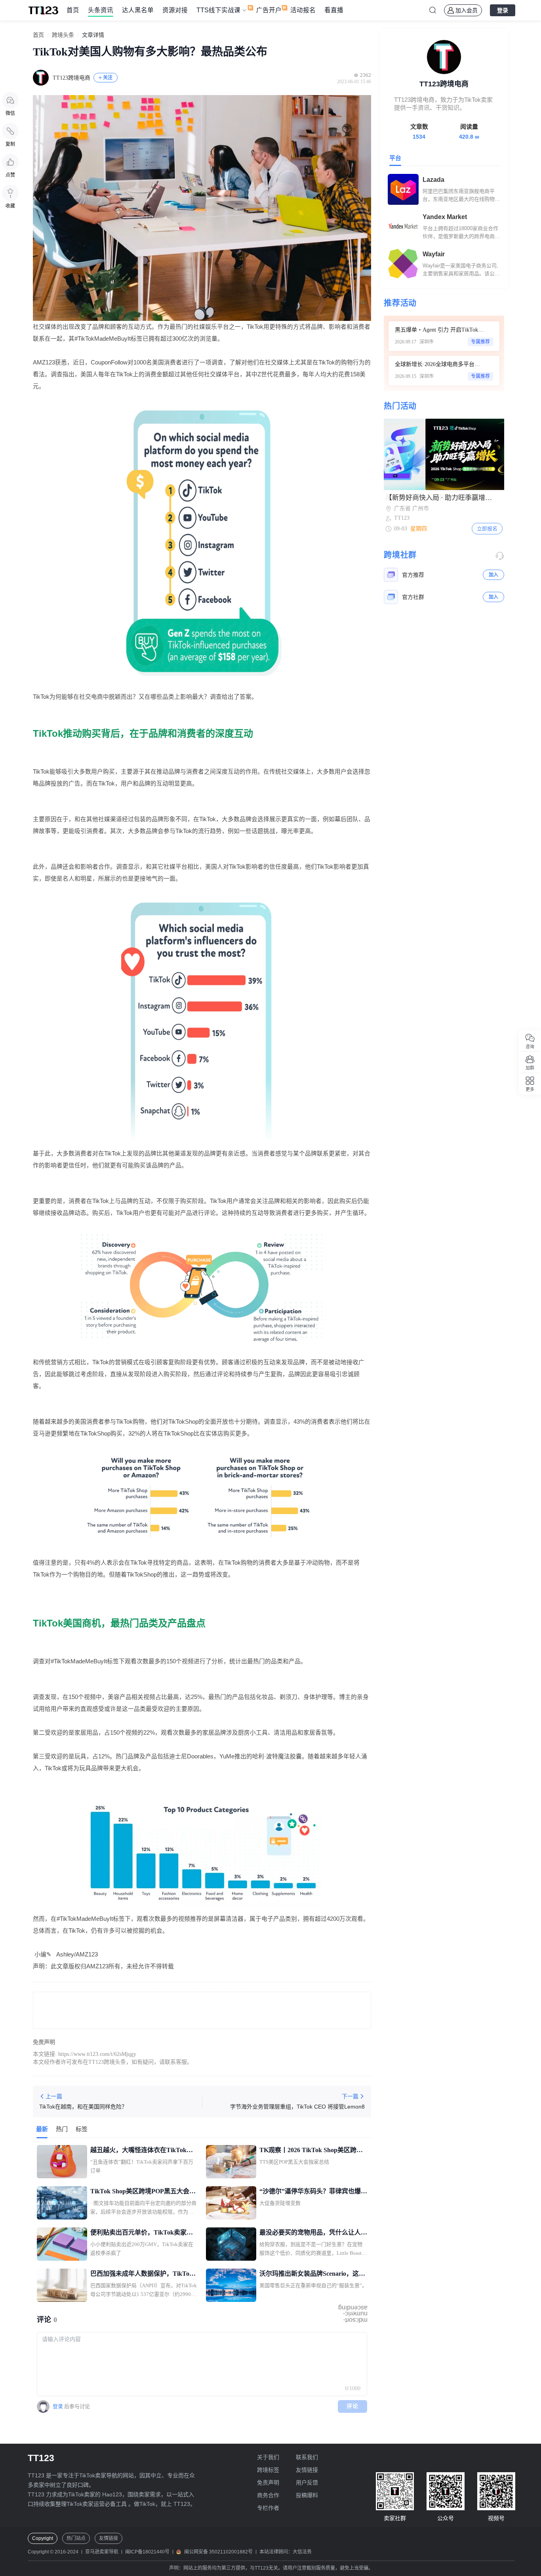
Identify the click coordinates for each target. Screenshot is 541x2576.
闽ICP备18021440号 (147, 2552)
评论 (353, 2406)
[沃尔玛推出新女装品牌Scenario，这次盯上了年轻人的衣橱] (231, 2285)
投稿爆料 (307, 2495)
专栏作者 (268, 2508)
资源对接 (175, 10)
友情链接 (307, 2470)
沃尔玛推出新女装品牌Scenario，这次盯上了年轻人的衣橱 (312, 2275)
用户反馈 (307, 2483)
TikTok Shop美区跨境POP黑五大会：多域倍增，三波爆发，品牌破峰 (143, 2192)
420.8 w (469, 137)
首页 (73, 10)
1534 (419, 137)
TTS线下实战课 (218, 10)
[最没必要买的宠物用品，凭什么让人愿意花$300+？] (231, 2244)
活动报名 (303, 10)
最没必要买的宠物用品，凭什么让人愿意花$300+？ (313, 2233)
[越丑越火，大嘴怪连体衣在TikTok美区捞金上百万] (62, 2162)
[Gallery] (444, 454)
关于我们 (268, 2457)
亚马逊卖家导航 (102, 2552)
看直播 (334, 10)
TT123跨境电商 (71, 78)
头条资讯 (101, 10)
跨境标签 (268, 2470)
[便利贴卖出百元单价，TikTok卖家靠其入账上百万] (62, 2244)
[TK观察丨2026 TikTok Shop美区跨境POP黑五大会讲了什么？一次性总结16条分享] (231, 2162)
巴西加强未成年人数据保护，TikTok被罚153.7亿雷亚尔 (142, 2275)
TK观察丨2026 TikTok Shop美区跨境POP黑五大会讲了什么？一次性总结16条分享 (313, 2151)
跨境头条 (63, 35)
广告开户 (269, 10)
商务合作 (268, 2495)
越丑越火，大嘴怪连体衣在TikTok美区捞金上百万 (142, 2151)
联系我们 (307, 2457)
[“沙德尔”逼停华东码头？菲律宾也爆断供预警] (231, 2203)
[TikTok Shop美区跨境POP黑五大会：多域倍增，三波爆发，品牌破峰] (62, 2203)
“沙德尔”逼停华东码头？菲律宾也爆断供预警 (313, 2192)
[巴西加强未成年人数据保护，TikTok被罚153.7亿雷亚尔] (62, 2285)
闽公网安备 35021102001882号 (218, 2552)
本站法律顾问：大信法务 (286, 2552)
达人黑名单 (138, 10)
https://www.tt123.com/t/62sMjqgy (97, 2054)
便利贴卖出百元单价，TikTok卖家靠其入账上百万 (142, 2233)
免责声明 (268, 2483)
